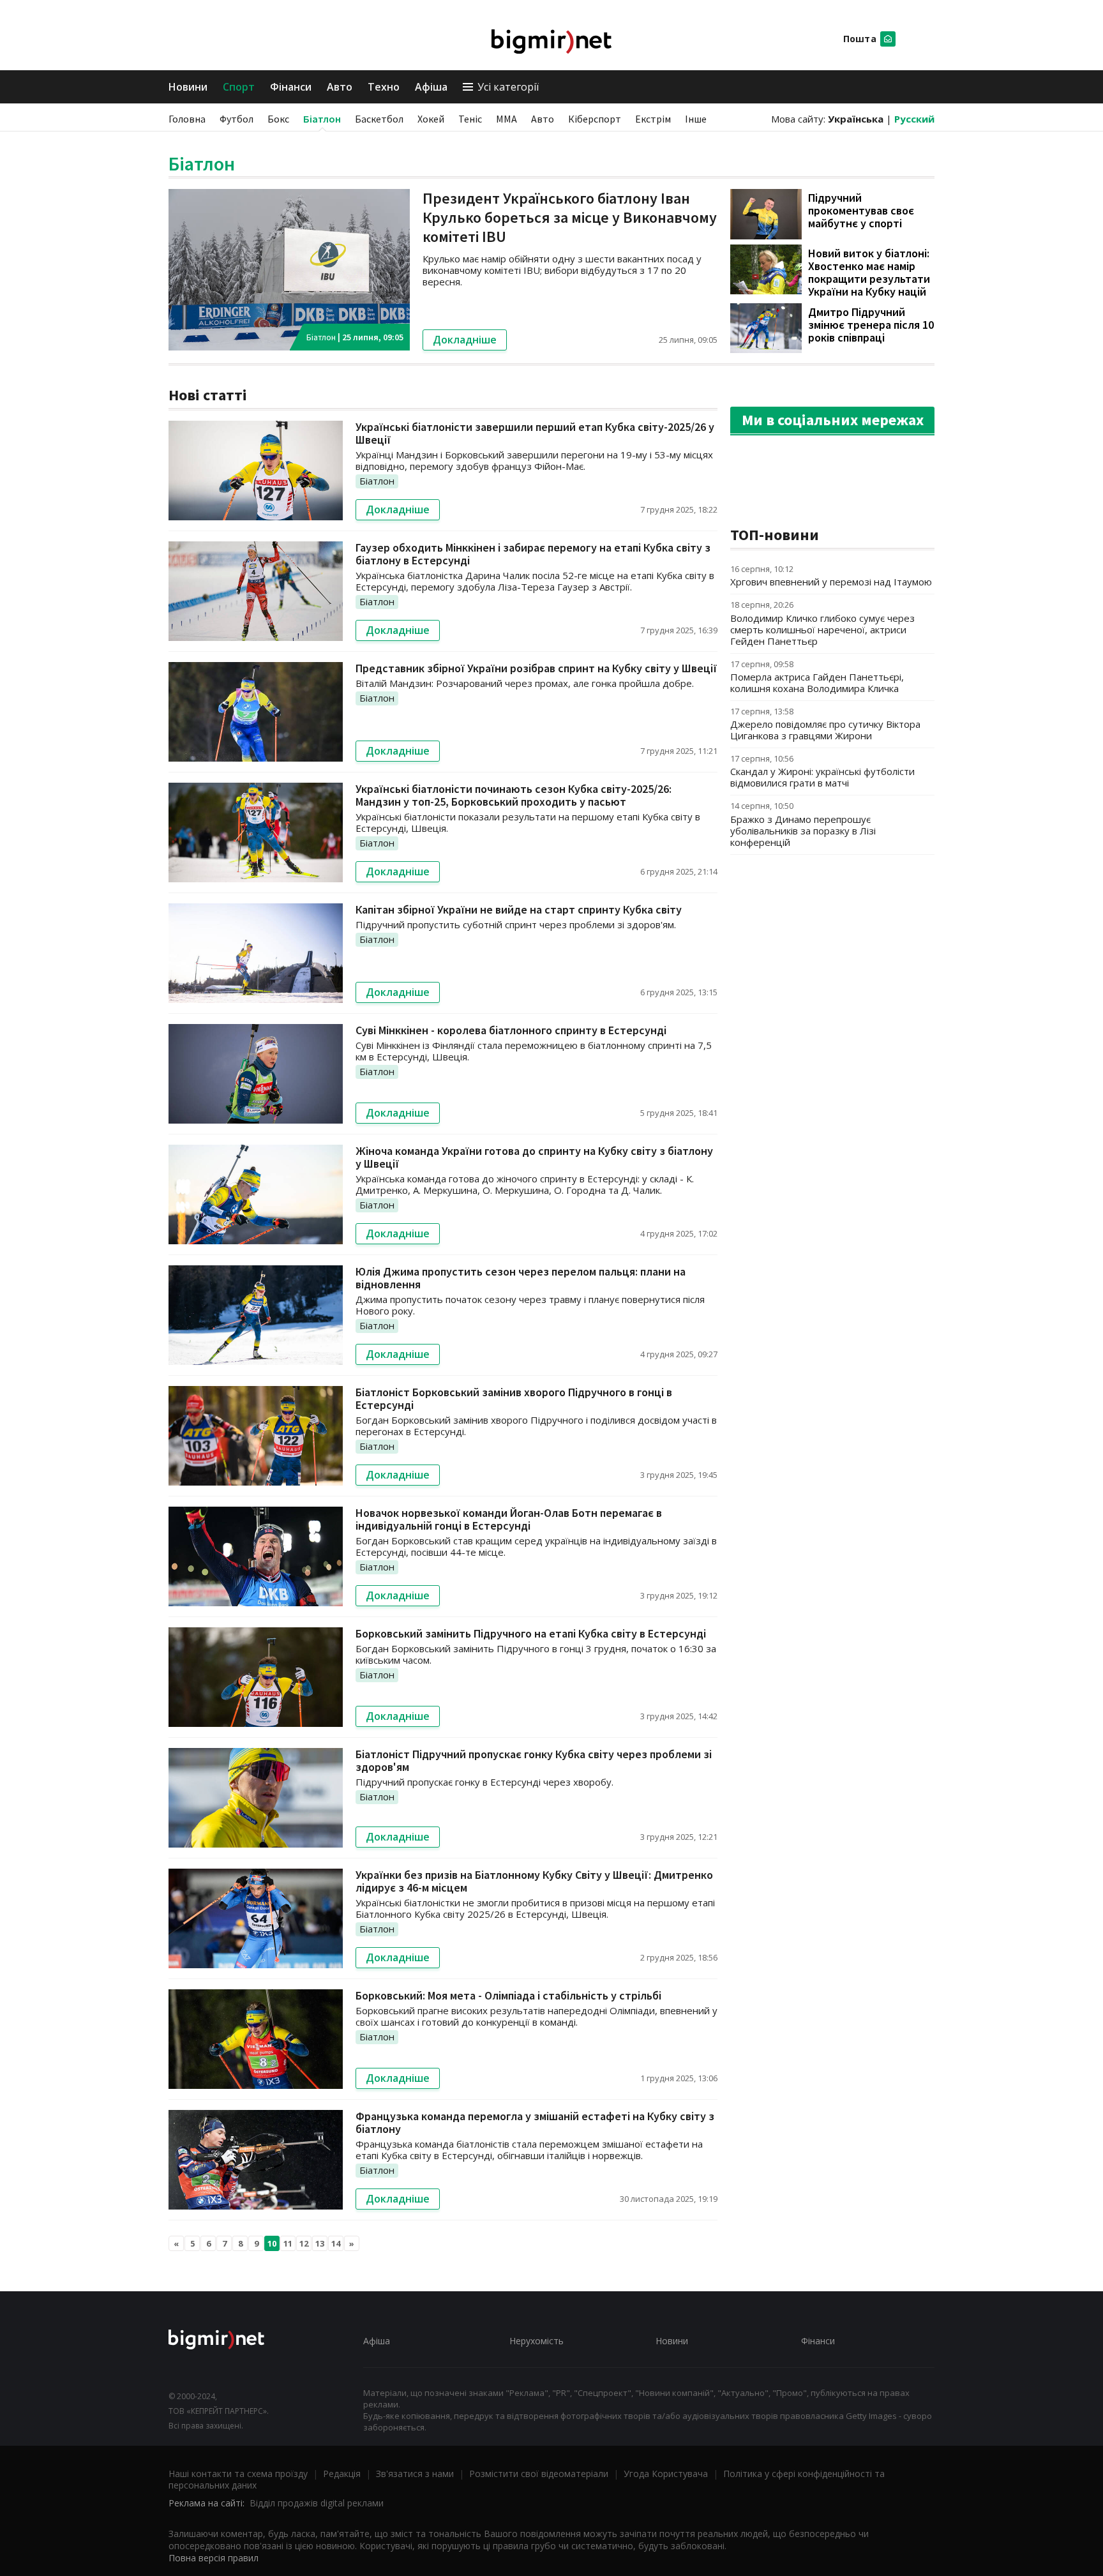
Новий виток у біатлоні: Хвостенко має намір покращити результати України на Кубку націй (869, 272)
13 (320, 2243)
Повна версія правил (214, 2558)
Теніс (470, 119)
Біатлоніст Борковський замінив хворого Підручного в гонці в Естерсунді (514, 1398)
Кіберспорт (595, 119)
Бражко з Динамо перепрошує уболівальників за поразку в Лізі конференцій (803, 831)
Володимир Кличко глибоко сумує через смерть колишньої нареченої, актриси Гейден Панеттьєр (822, 629)
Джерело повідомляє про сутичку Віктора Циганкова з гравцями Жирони (825, 730)
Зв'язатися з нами (415, 2474)
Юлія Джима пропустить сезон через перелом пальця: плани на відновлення (521, 1278)
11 (288, 2243)
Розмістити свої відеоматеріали (539, 2474)
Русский (914, 119)
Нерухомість (536, 2341)
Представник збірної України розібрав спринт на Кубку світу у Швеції (536, 668)
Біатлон (322, 119)
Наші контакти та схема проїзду (238, 2474)
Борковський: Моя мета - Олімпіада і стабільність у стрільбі (508, 1995)
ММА (506, 119)
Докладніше (465, 340)
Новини (188, 87)
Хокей (431, 119)
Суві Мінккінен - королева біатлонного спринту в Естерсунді (511, 1030)
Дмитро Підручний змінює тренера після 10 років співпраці (871, 325)
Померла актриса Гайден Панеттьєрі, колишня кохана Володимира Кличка (817, 682)
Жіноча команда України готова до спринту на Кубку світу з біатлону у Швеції (534, 1157)
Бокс (278, 119)
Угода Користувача (666, 2474)
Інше (696, 119)
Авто (340, 87)
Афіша (431, 87)
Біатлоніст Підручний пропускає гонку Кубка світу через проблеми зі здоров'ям (534, 1760)
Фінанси (291, 87)
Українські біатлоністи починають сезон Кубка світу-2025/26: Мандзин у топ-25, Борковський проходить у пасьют (514, 795)
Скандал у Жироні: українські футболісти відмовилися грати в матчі (822, 777)
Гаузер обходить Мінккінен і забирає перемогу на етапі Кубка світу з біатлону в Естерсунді (533, 554)
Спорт (239, 87)
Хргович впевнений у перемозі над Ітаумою (831, 582)
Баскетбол (379, 119)
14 (336, 2243)
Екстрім (653, 119)
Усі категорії (508, 87)
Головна (187, 119)
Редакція (342, 2474)
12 (304, 2243)
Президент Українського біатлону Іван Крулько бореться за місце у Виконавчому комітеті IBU (570, 217)
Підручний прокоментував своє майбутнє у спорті (861, 210)
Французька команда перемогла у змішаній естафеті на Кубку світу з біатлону (535, 2122)
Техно (384, 87)
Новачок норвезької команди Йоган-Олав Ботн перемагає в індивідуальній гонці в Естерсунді (509, 1519)
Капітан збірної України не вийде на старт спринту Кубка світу (519, 909)
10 (272, 2243)
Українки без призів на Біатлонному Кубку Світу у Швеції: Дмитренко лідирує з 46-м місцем (534, 1881)
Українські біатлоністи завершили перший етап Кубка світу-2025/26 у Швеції (535, 433)
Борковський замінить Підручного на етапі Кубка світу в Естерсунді (531, 1633)
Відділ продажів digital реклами (317, 2503)
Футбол (236, 119)
